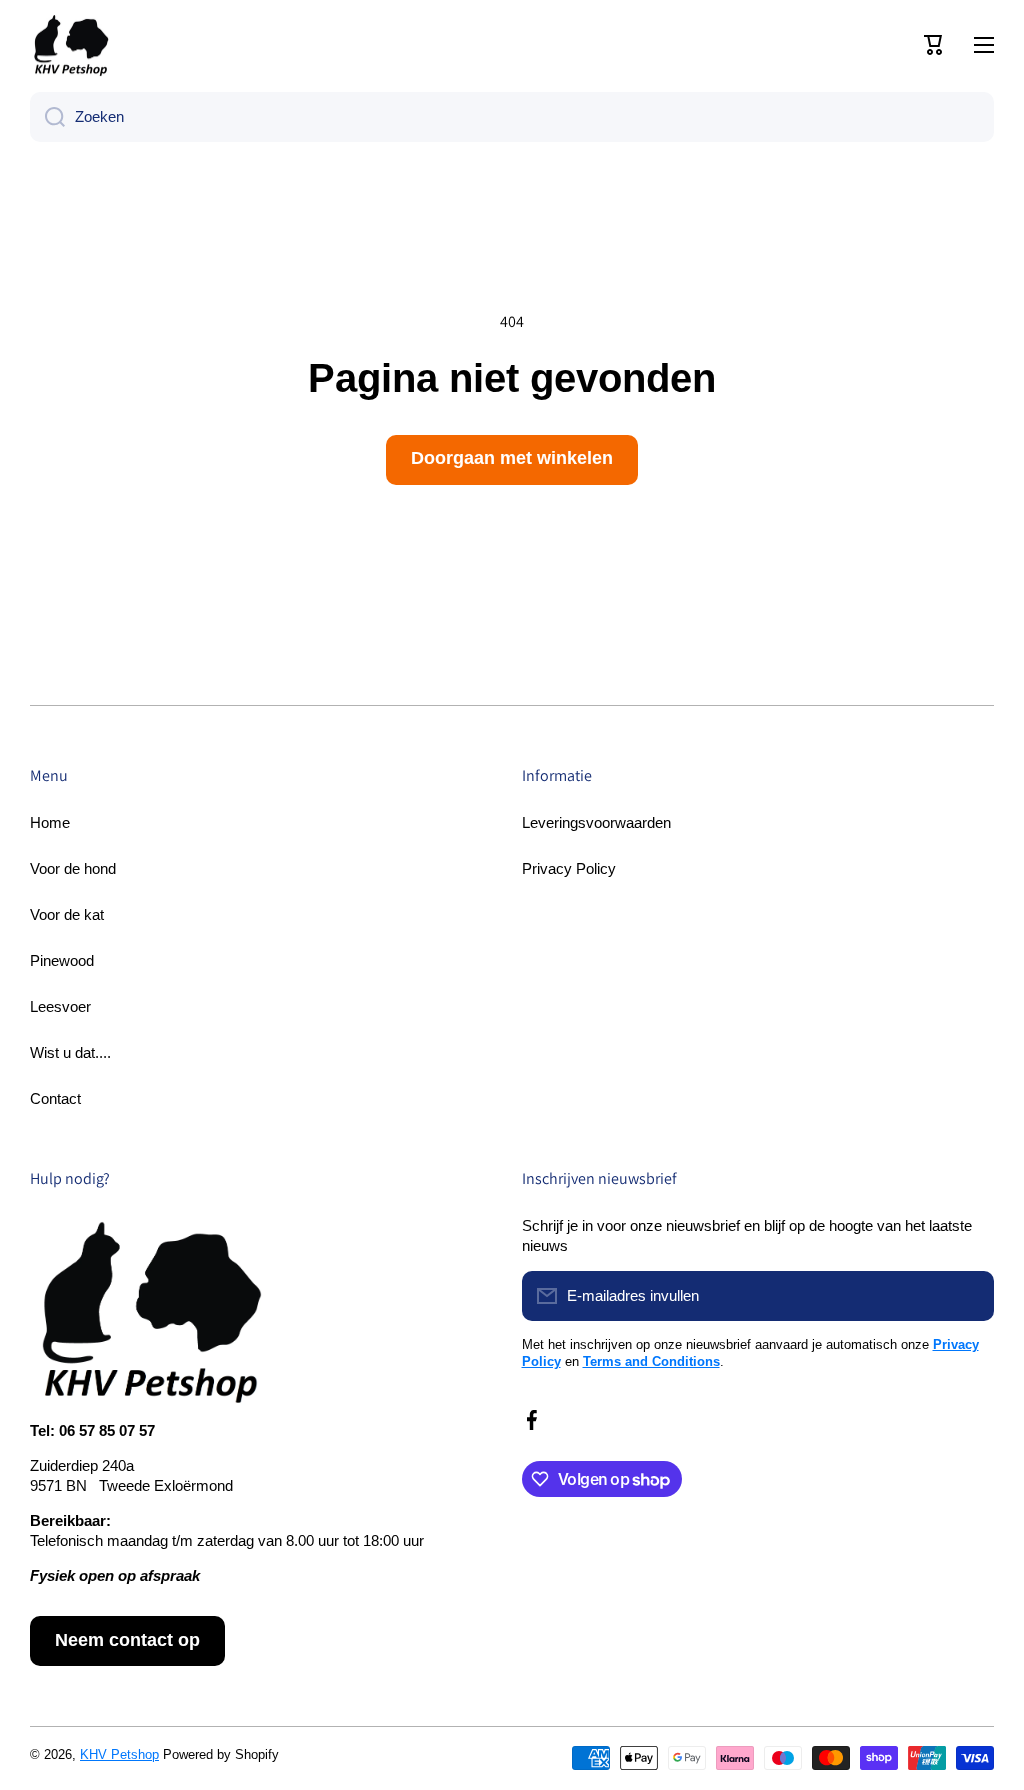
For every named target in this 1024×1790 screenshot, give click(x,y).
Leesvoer (60, 1006)
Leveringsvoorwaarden (596, 822)
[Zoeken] (47, 117)
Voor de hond (73, 868)
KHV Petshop (119, 1754)
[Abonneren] (969, 1296)
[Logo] (70, 45)
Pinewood (62, 960)
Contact (55, 1098)
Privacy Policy (569, 868)
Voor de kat (67, 914)
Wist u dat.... (70, 1052)
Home (50, 822)
